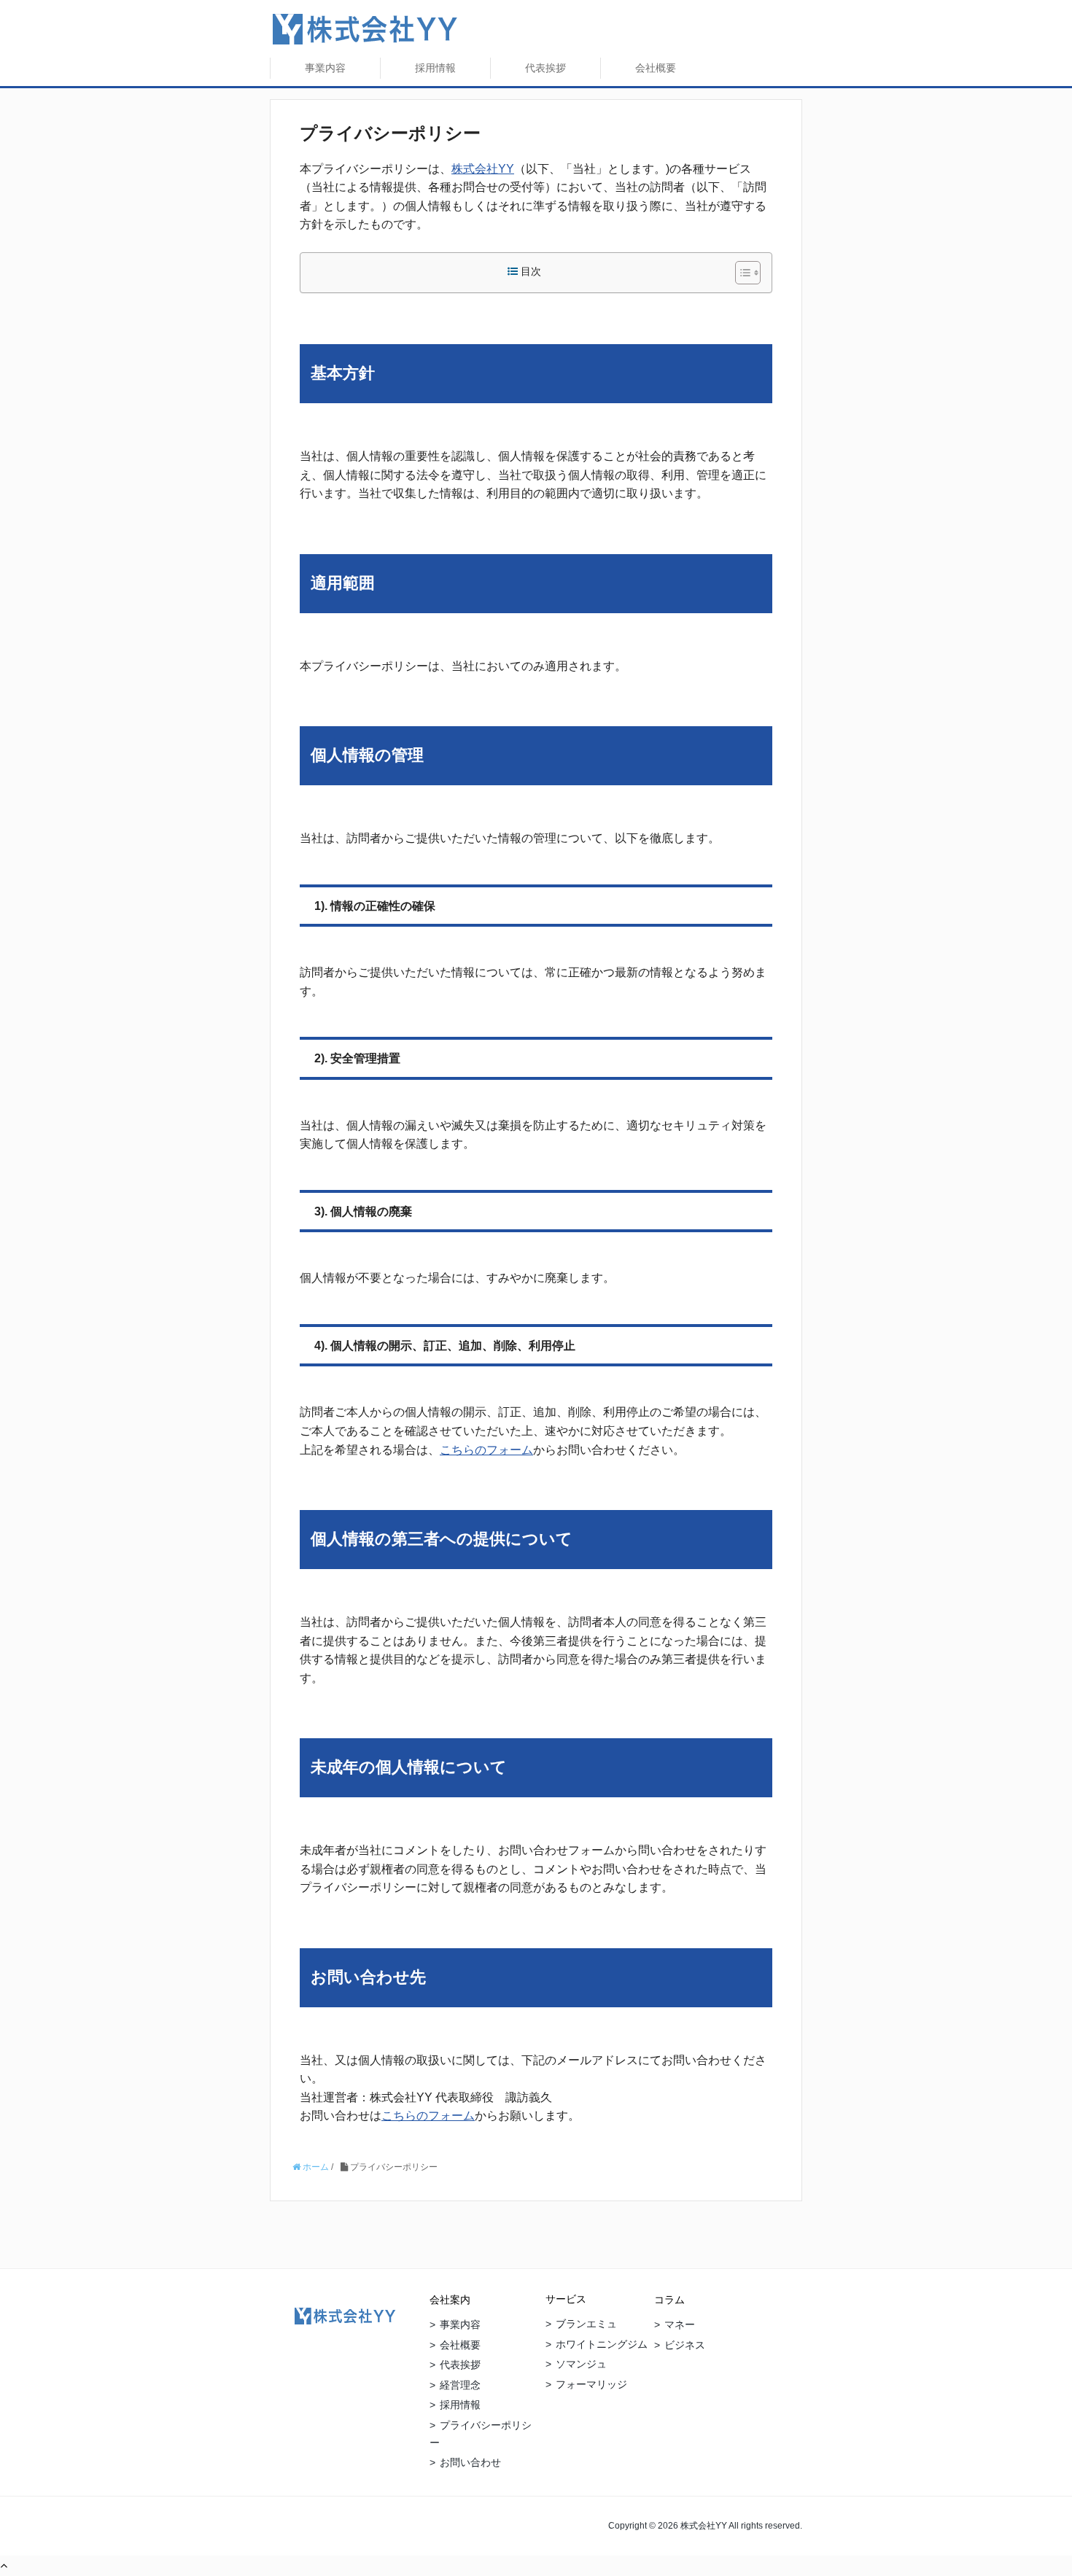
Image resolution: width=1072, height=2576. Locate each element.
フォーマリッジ (591, 2384)
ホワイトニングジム (602, 2344)
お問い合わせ (470, 2462)
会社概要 (656, 68)
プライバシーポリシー (481, 2434)
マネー (680, 2324)
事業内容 (325, 68)
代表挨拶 (545, 68)
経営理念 (460, 2385)
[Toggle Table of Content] (741, 273)
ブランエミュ (586, 2324)
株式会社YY (483, 169)
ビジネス (685, 2345)
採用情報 (435, 68)
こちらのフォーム (486, 1450)
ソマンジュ (581, 2364)
